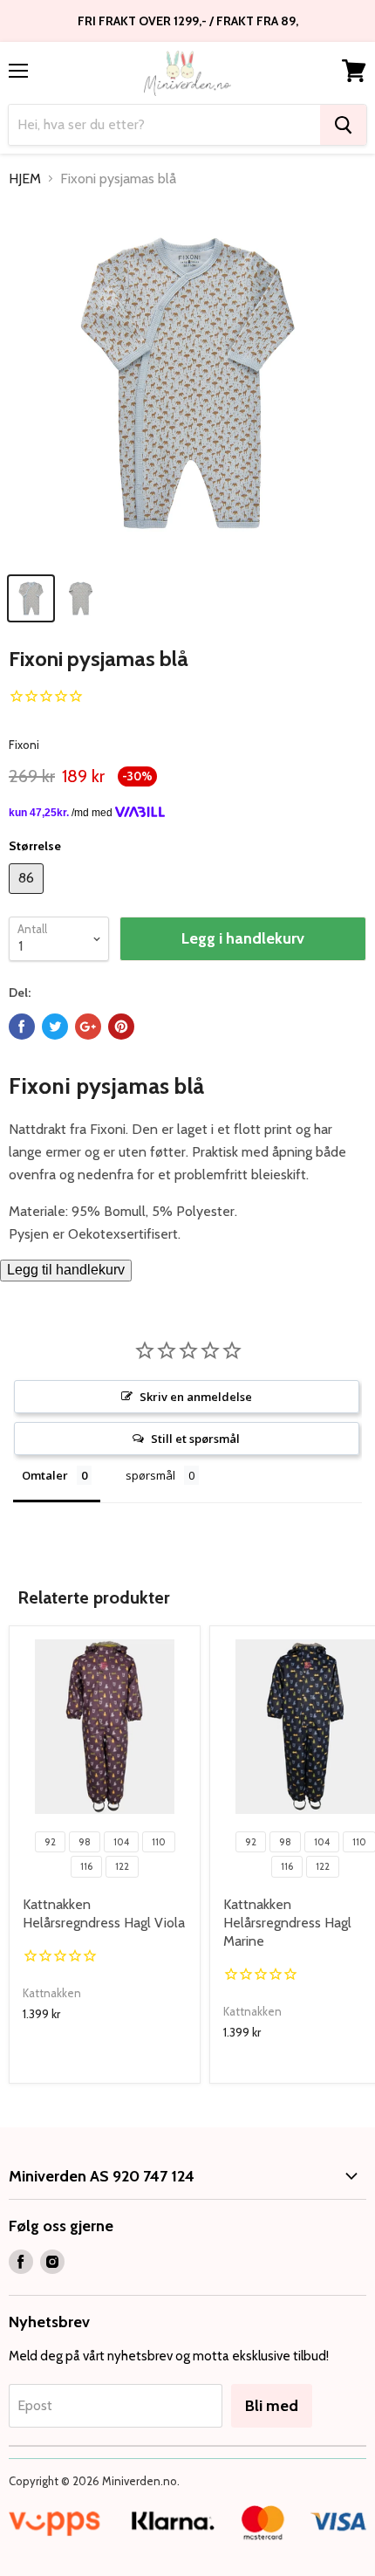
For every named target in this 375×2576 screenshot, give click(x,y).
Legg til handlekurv (66, 1270)
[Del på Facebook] (22, 1027)
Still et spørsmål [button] (195, 1439)
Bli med (272, 2406)
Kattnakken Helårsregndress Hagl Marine (287, 1923)
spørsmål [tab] (150, 1475)
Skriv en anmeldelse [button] (196, 1397)
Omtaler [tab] (45, 1475)
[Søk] (343, 125)
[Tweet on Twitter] (55, 1027)
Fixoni (24, 745)
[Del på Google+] (88, 1027)
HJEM (25, 179)
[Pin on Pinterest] (121, 1027)
